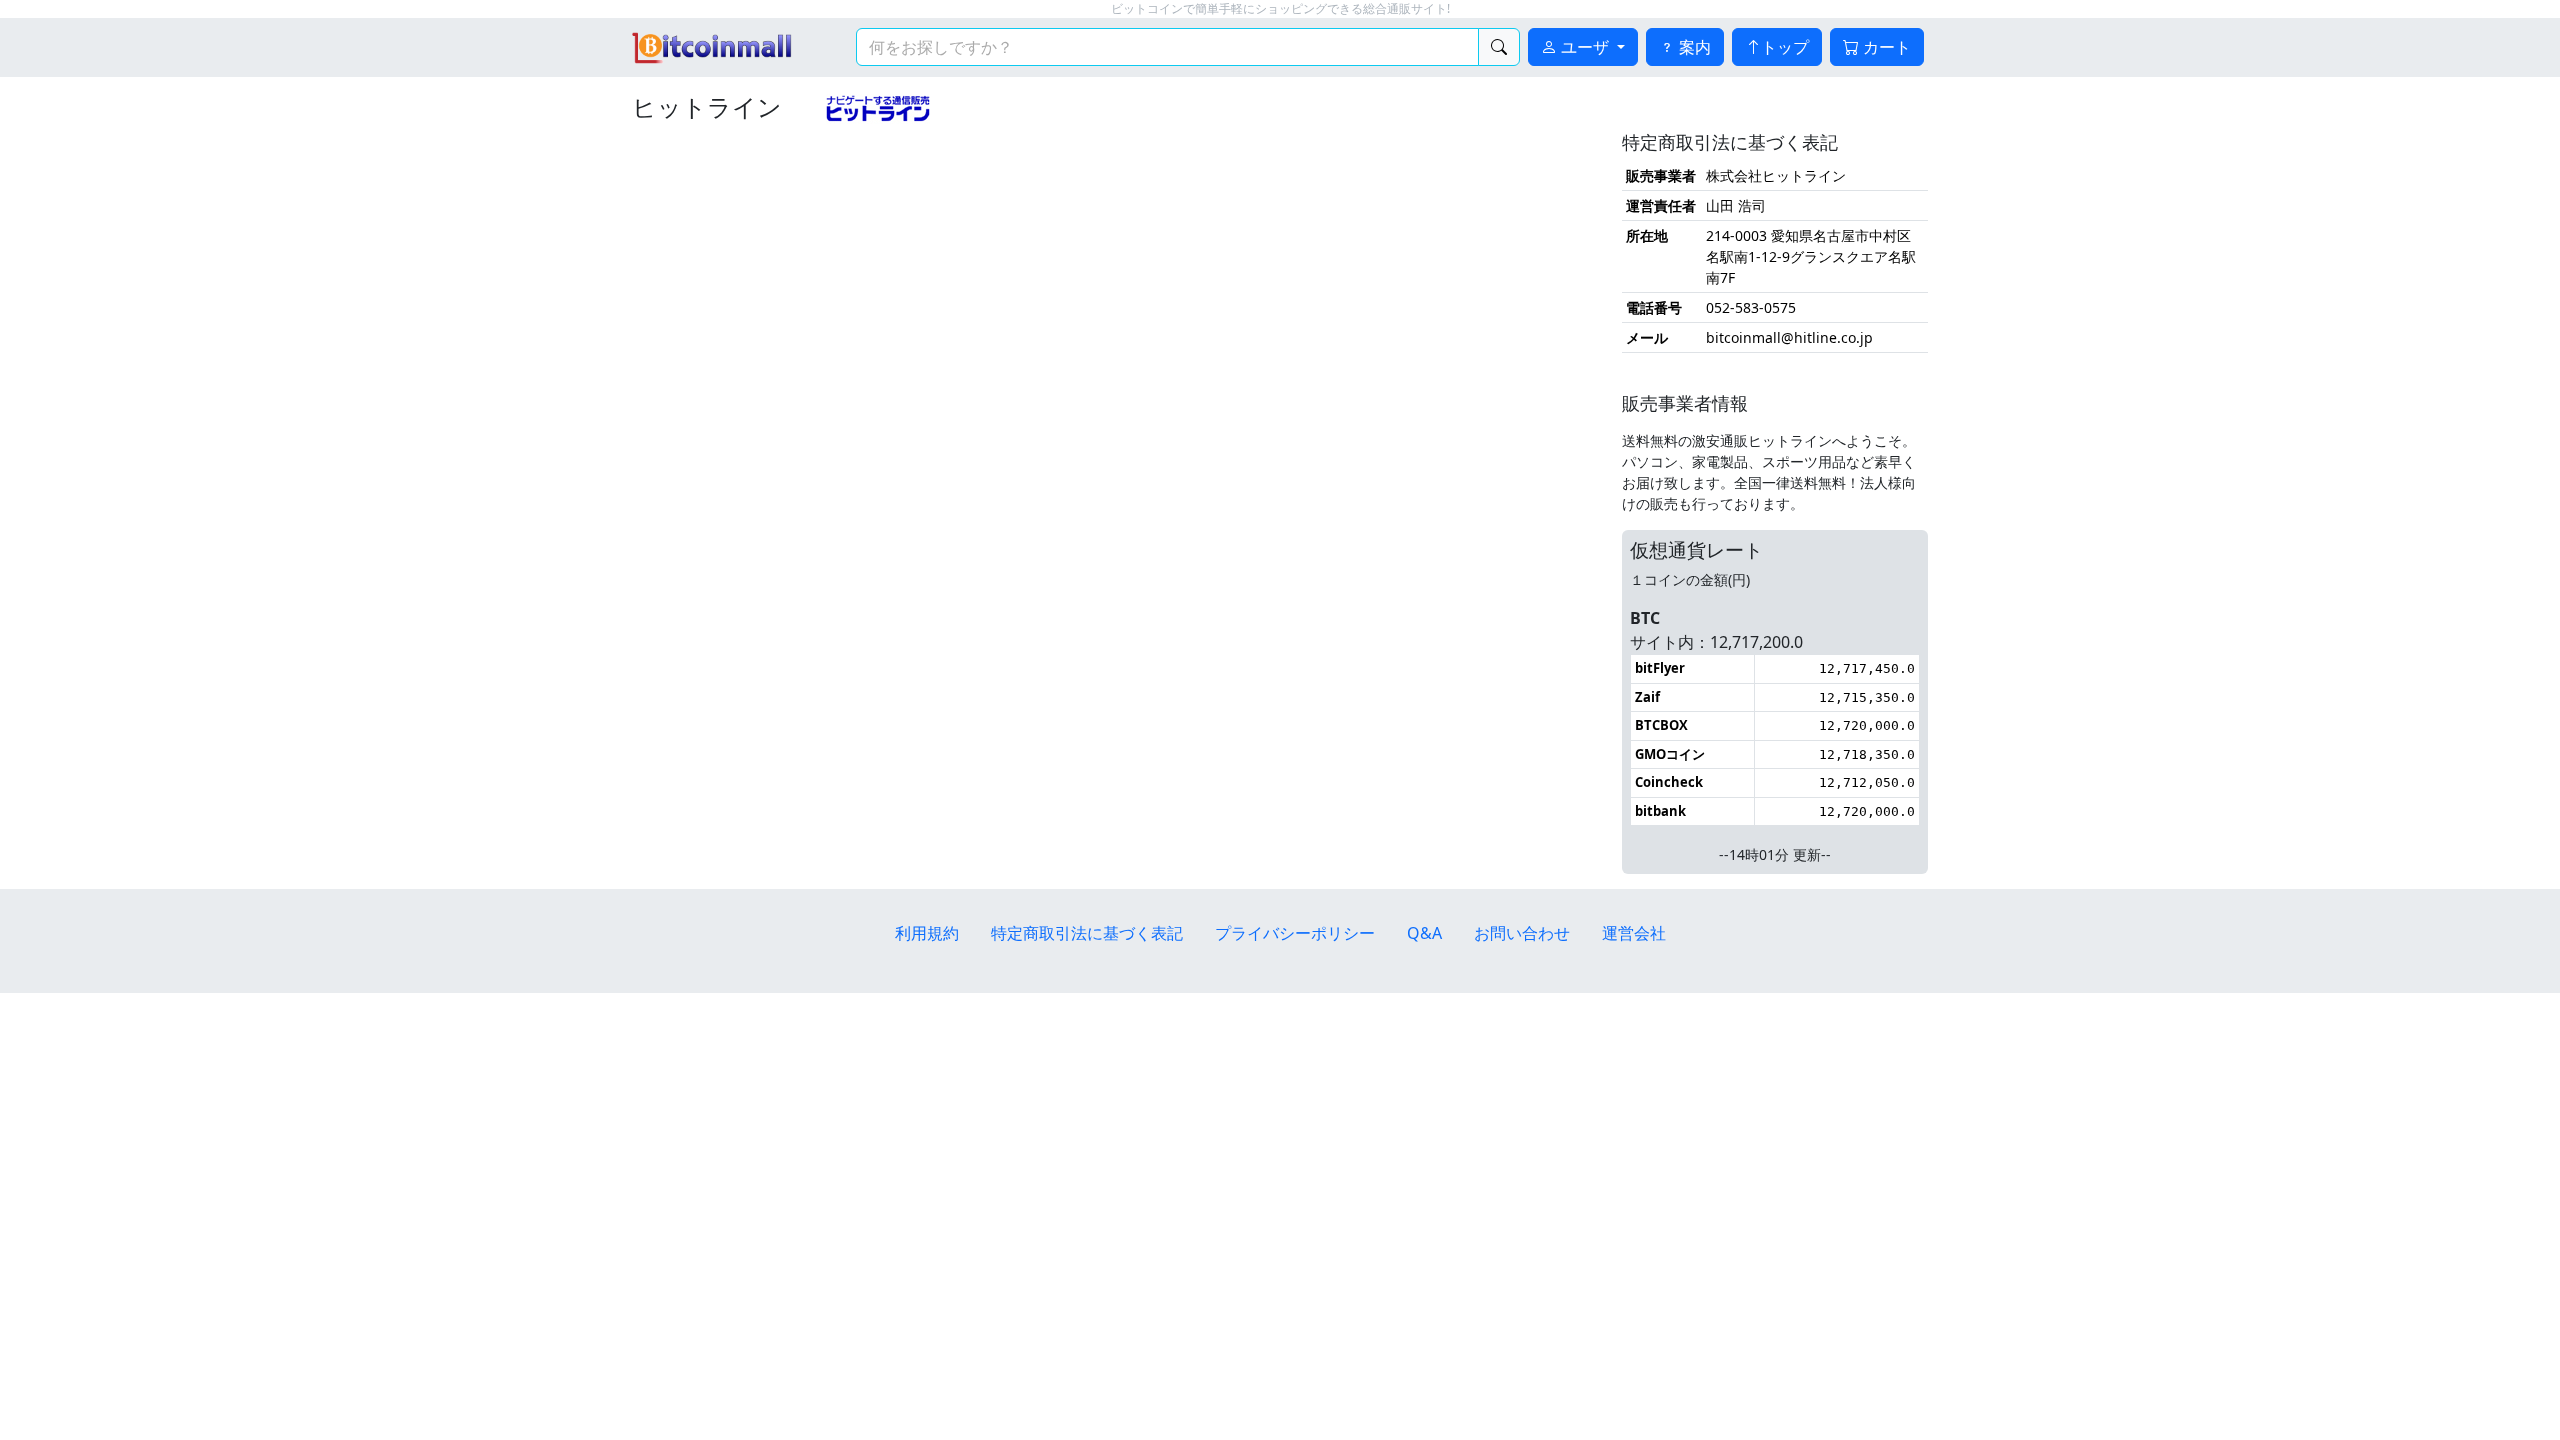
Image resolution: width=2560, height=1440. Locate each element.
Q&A (1424, 933)
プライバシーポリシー (1295, 933)
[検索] (1499, 47)
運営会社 (1634, 933)
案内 (1693, 47)
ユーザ (1585, 47)
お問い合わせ (1522, 933)
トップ (1785, 47)
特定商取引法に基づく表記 (1087, 933)
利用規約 (927, 933)
